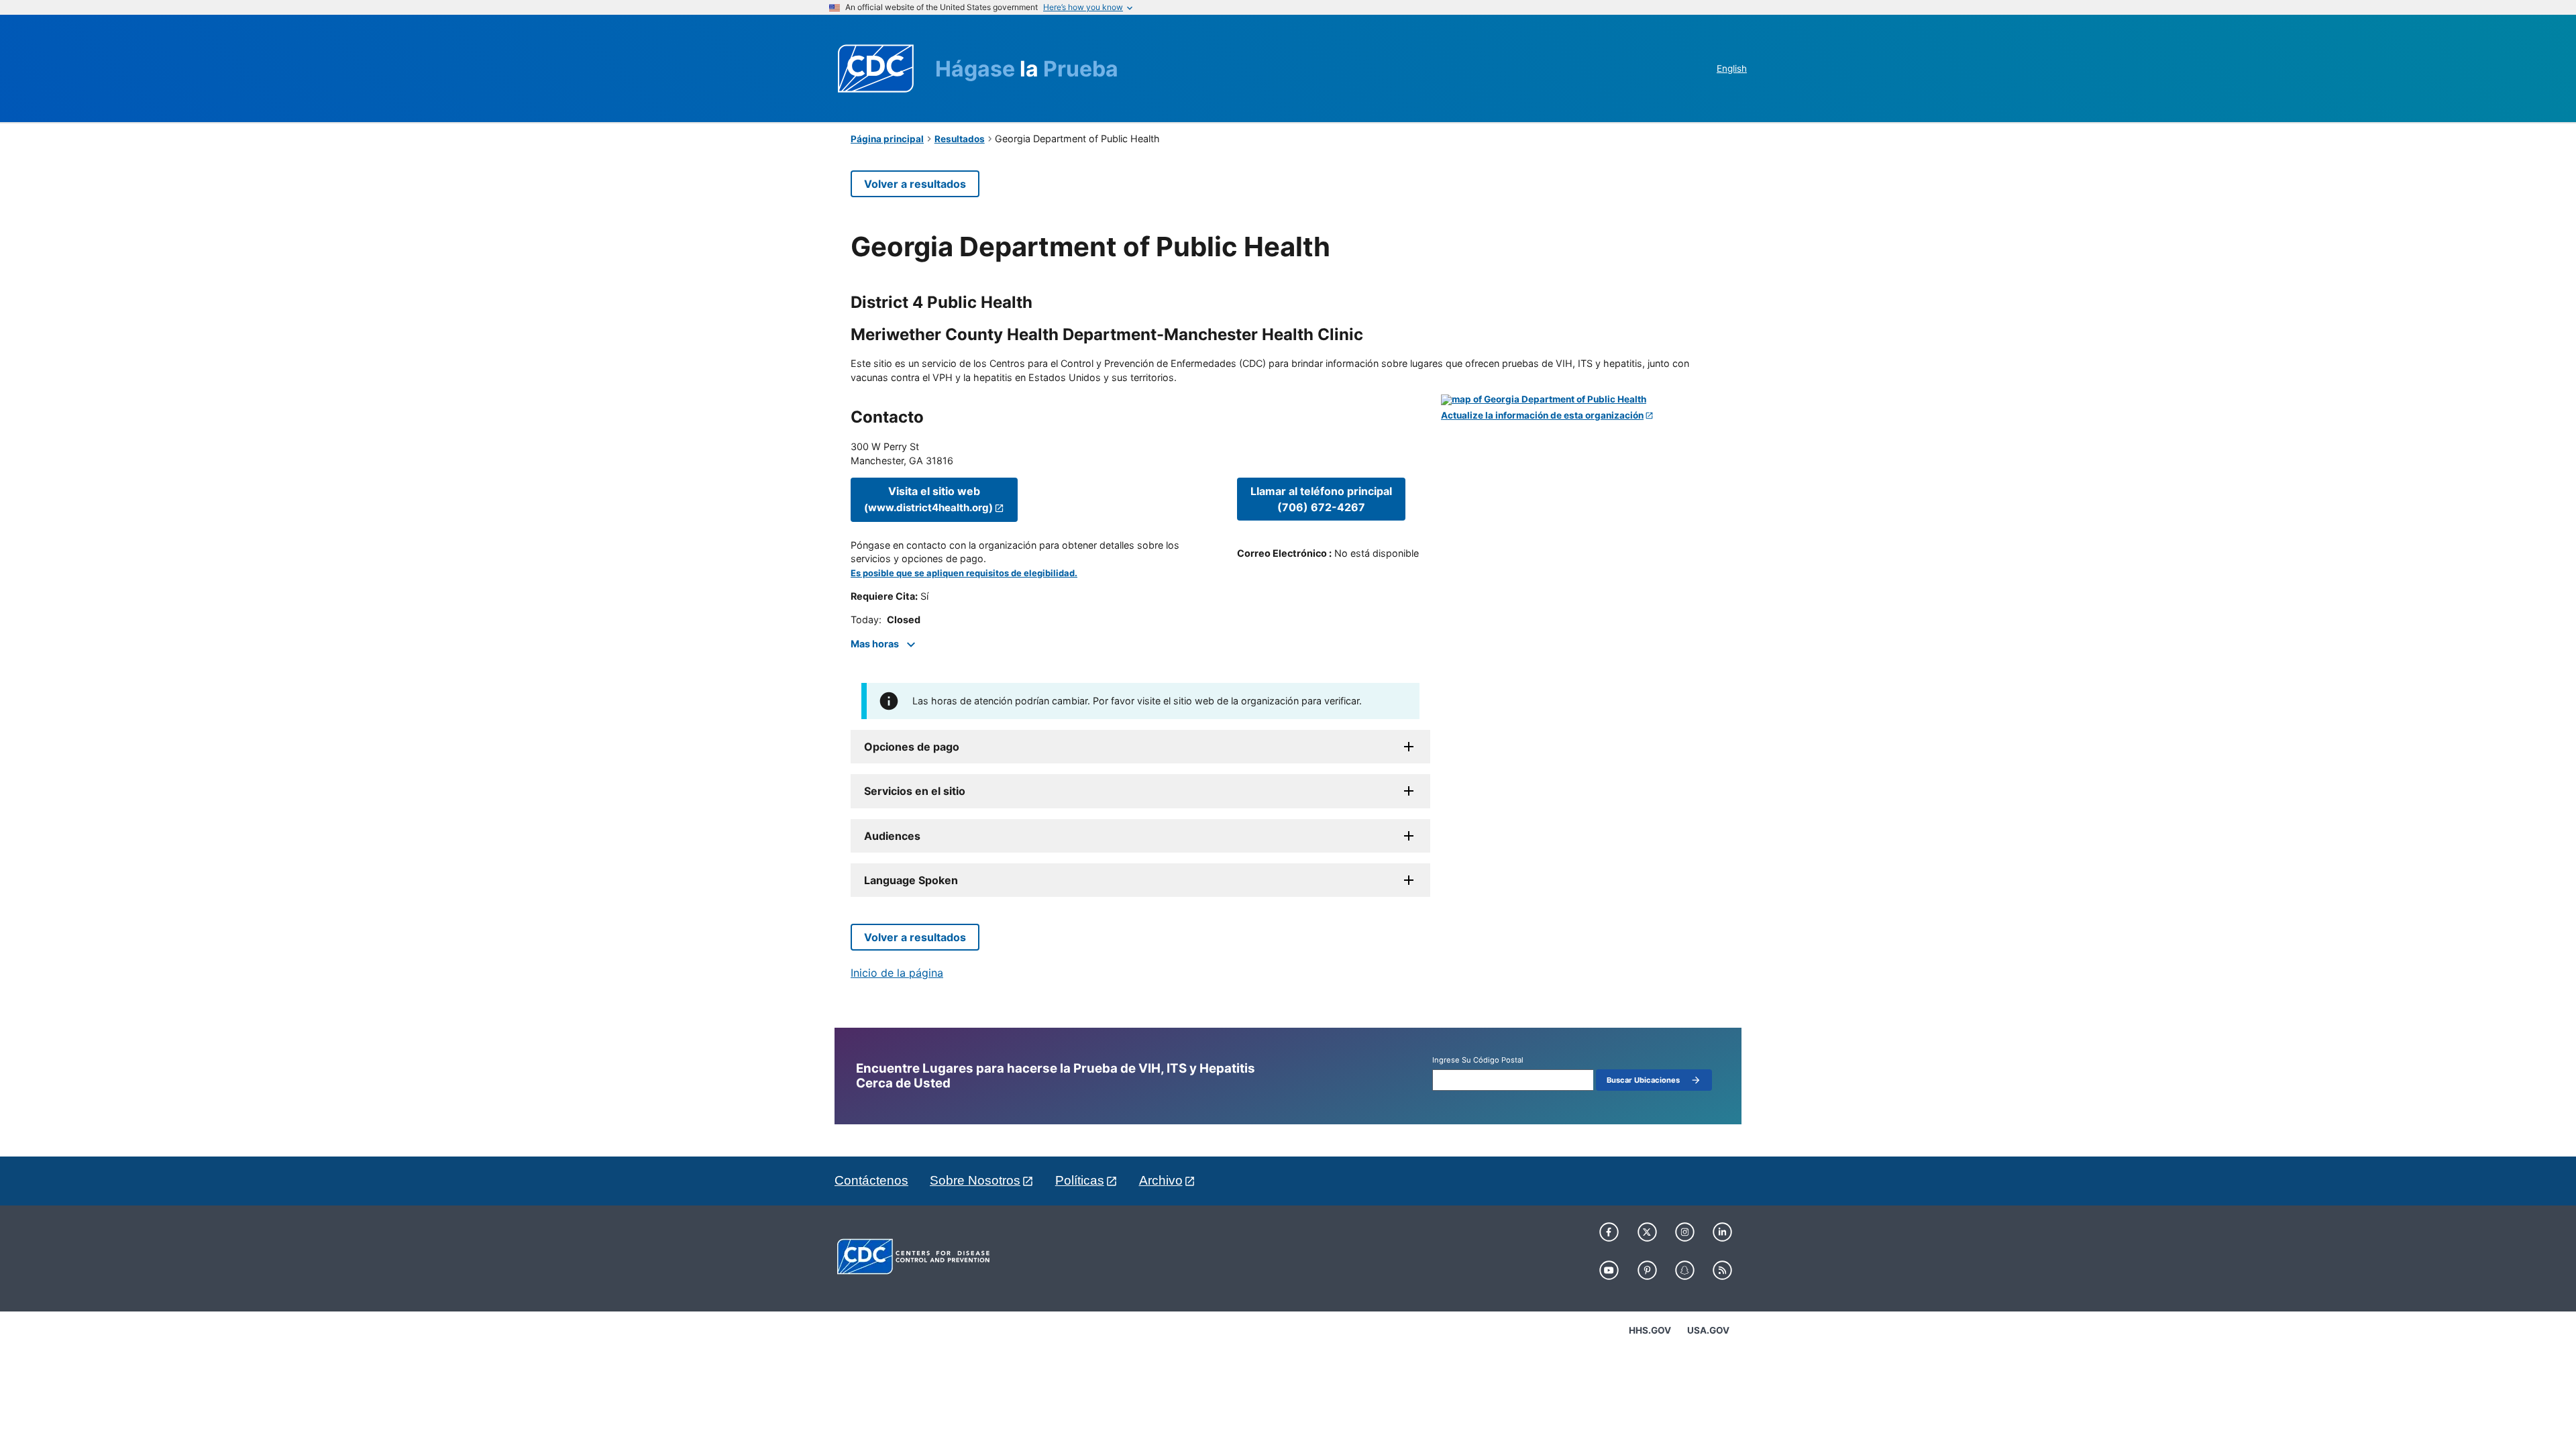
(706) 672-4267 (1321, 499)
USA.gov (1708, 1330)
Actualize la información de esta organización (1542, 416)
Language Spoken (911, 880)
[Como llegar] (1583, 400)
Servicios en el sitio (915, 791)
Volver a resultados (915, 184)
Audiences (892, 836)
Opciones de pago (912, 747)
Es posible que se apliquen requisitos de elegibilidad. (964, 573)
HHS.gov (1650, 1330)
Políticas (1080, 1180)
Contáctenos (871, 1180)
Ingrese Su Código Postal (1478, 1060)
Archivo (1161, 1180)
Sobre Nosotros (975, 1180)
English (1732, 68)
